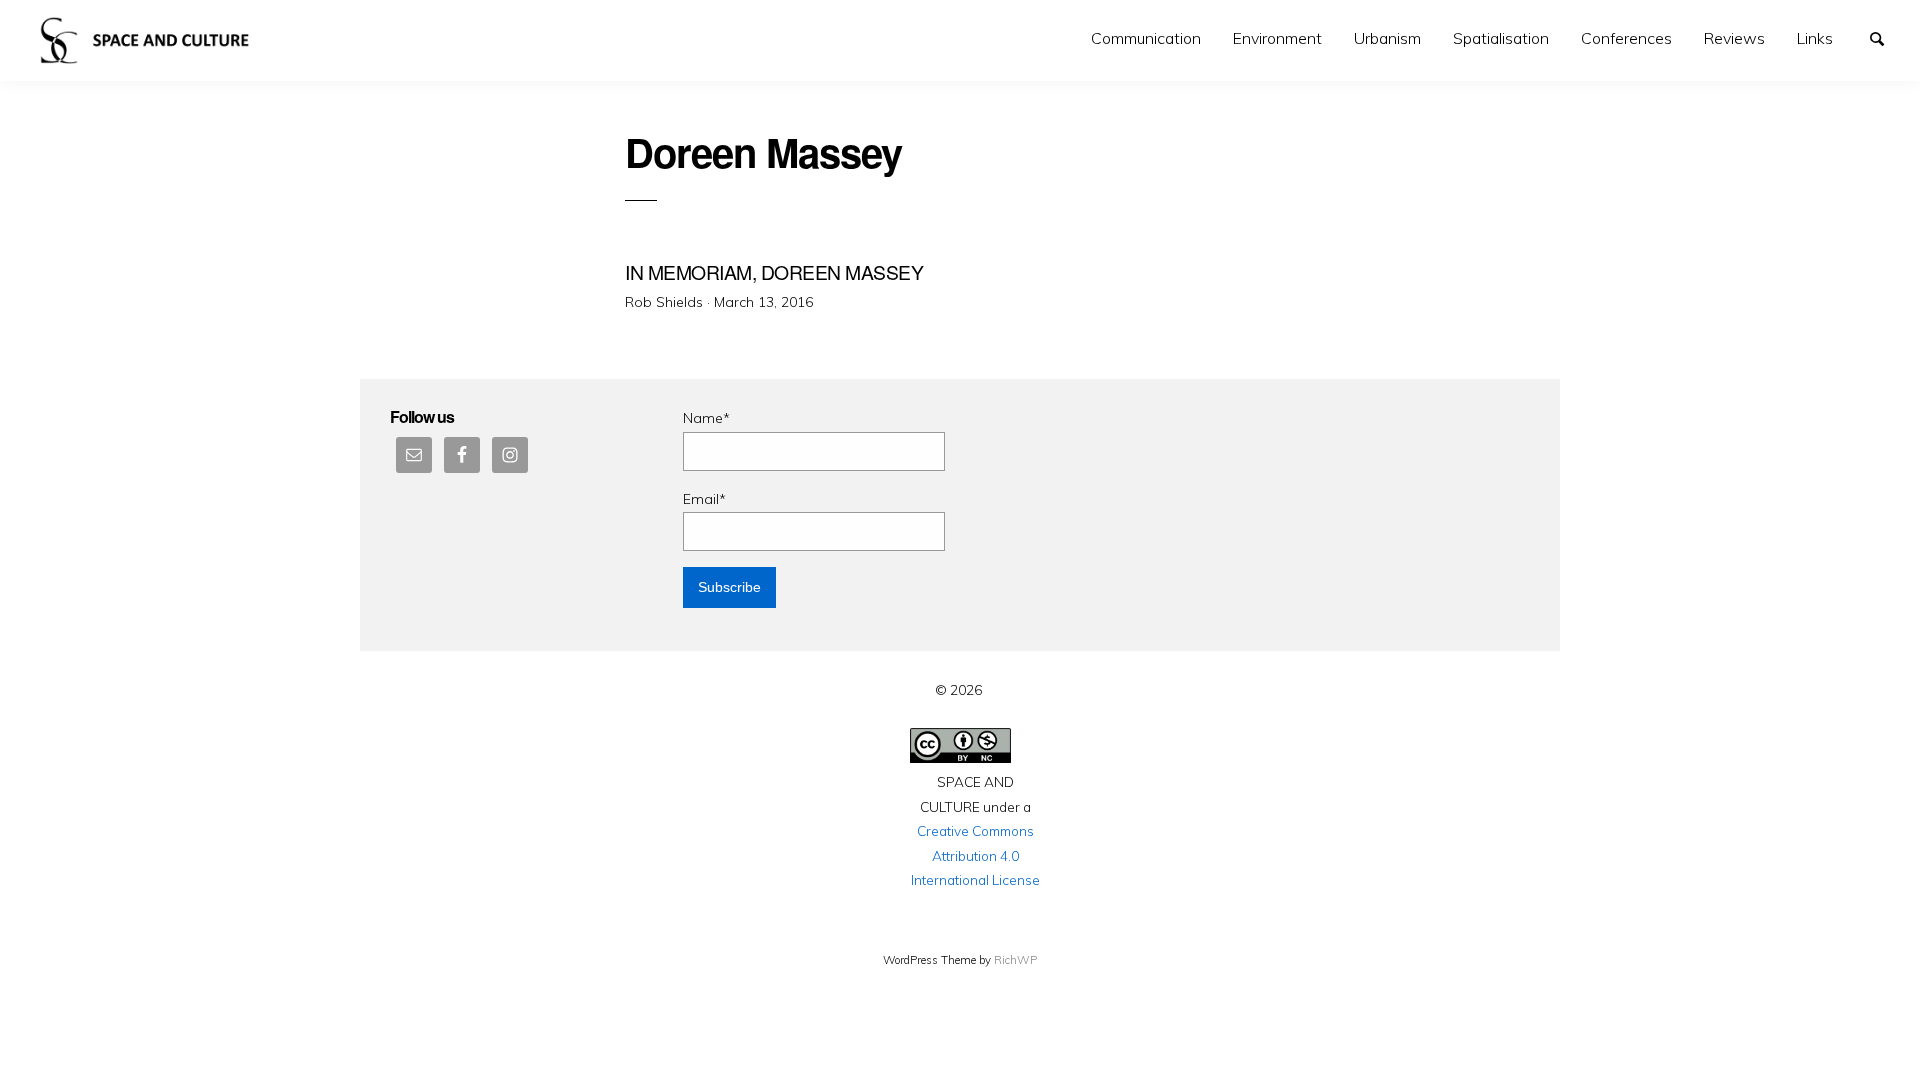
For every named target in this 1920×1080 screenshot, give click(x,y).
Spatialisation (1501, 38)
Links (1815, 38)
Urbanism (1387, 38)
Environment (1277, 38)
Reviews (1734, 38)
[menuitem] (1146, 38)
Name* (706, 418)
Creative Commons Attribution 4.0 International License (975, 855)
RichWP (1015, 960)
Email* (704, 499)
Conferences (1626, 38)
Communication (1146, 38)
